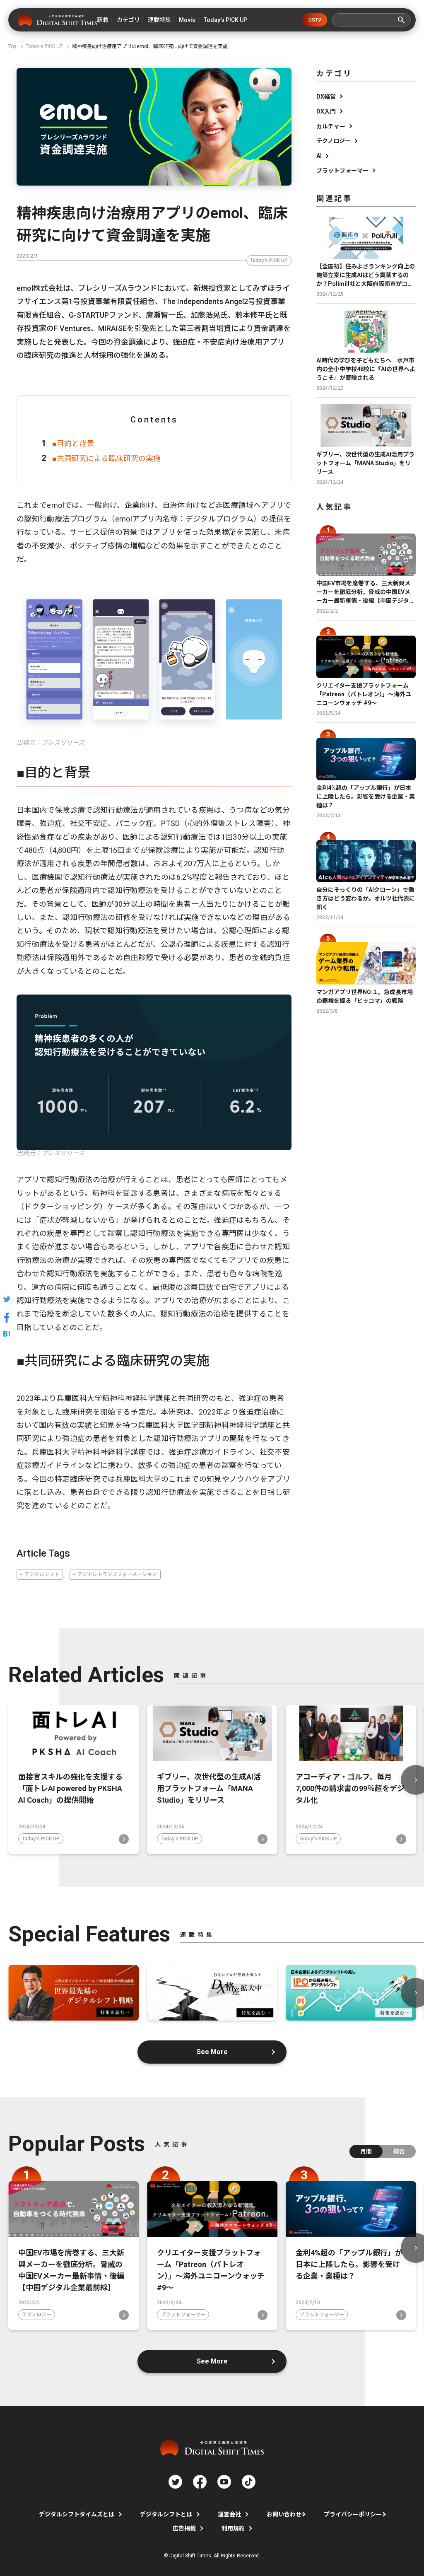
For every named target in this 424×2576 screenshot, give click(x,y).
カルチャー (331, 126)
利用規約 (233, 2528)
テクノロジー (334, 141)
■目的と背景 (73, 443)
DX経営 (326, 97)
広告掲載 (184, 2528)
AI (319, 156)
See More (212, 2052)
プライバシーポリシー (353, 2514)
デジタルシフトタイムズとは (77, 2514)
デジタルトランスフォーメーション (117, 1574)
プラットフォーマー (342, 171)
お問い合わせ (284, 2514)
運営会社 (229, 2514)
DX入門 (326, 111)
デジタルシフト (42, 1574)
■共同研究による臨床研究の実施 (106, 458)
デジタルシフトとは (166, 2514)
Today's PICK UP (269, 261)
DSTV (315, 20)
